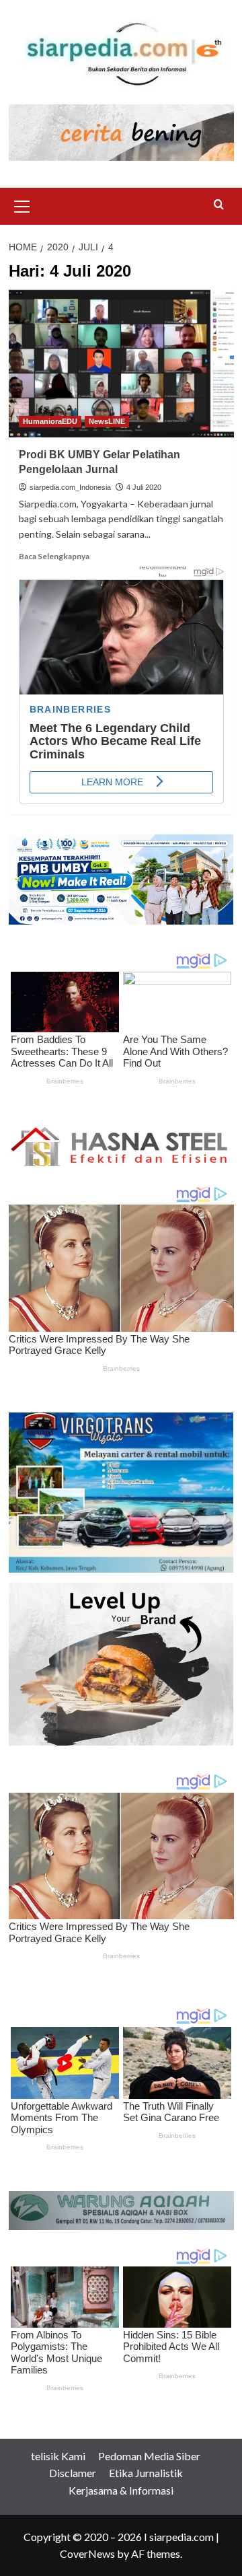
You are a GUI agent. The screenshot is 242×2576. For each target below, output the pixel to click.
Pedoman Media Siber (149, 2456)
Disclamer (73, 2473)
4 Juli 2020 (144, 487)
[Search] (219, 205)
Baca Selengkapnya (54, 556)
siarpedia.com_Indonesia (70, 487)
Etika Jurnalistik (146, 2473)
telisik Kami (58, 2456)
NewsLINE (107, 421)
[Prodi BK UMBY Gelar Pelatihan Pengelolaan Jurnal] (121, 362)
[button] (22, 205)
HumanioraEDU (50, 421)
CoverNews (87, 2553)
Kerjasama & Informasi (121, 2490)
